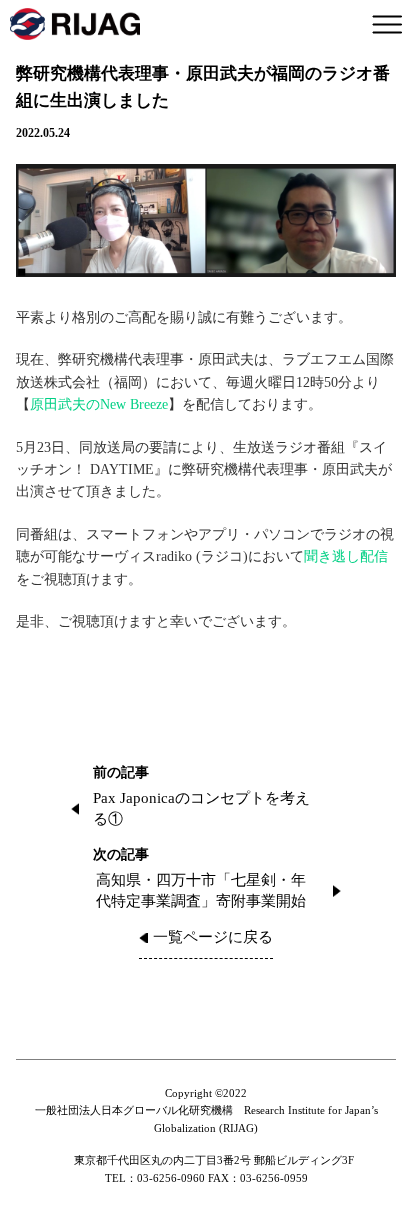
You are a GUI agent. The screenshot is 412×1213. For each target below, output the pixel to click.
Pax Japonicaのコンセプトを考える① (201, 808)
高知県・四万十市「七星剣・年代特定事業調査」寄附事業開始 (201, 890)
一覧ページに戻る (213, 937)
